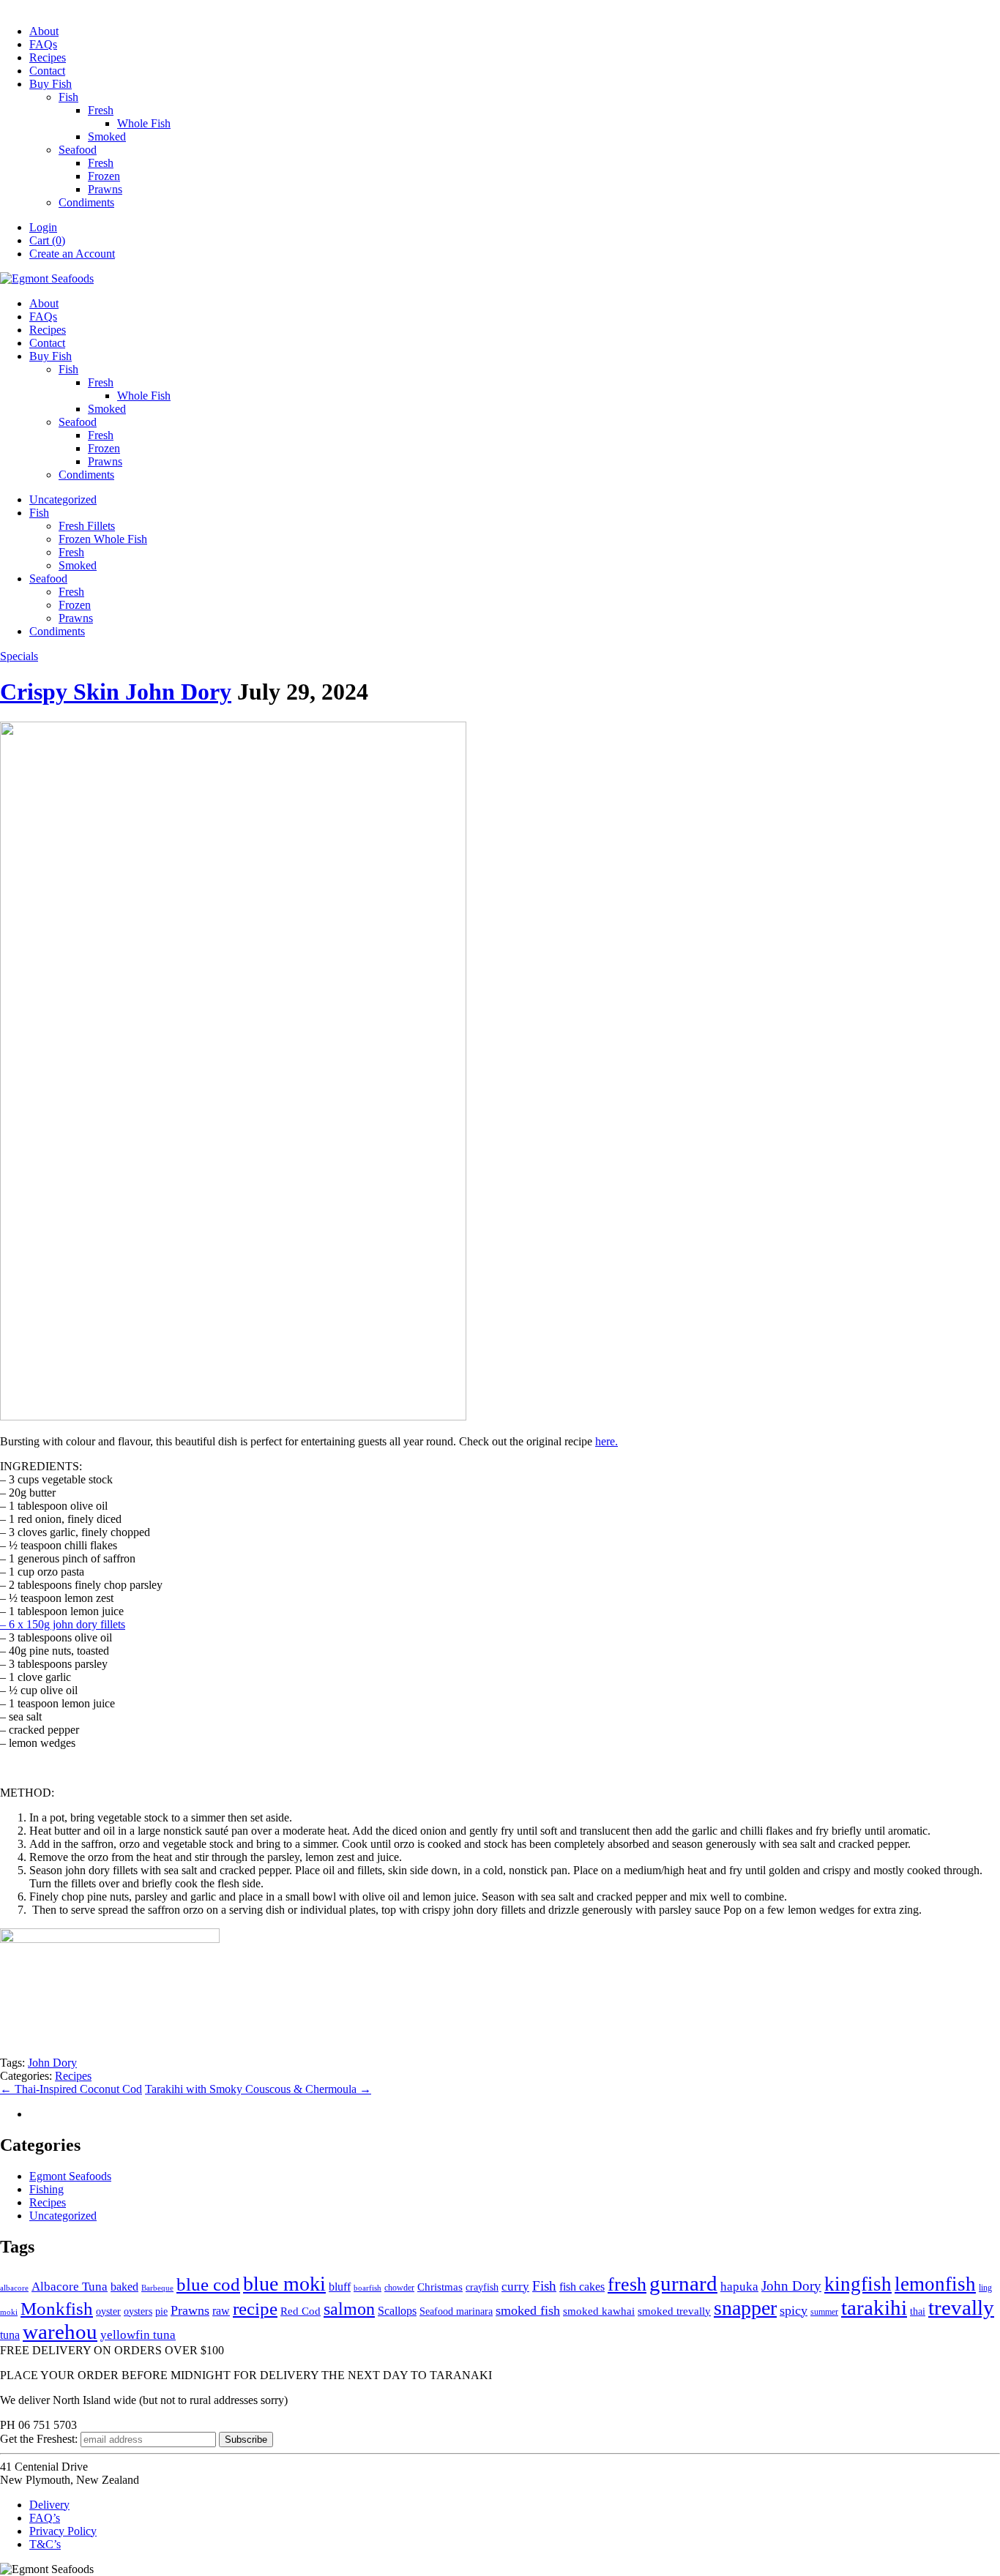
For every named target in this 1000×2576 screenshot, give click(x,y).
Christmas (440, 2287)
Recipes (48, 57)
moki (9, 2312)
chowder (399, 2288)
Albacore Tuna (70, 2287)
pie (161, 2311)
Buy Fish (51, 84)
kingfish (858, 2284)
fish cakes (582, 2287)
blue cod (208, 2284)
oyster (108, 2311)
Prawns (105, 189)
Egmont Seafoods (70, 2176)
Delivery (49, 2505)
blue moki (284, 2284)
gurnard (683, 2283)
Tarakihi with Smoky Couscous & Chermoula (258, 2089)
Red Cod (301, 2311)
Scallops (397, 2311)
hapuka (739, 2287)
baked (124, 2287)
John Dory (52, 2063)
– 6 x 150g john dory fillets (63, 1624)
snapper (745, 2308)
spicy (794, 2310)
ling (985, 2288)
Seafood (78, 150)
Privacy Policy (63, 2531)
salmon (349, 2309)
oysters (138, 2311)
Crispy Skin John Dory (116, 692)
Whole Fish (144, 123)
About (44, 31)
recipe (255, 2309)
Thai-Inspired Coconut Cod (71, 2089)
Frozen (104, 176)
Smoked (107, 136)
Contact (47, 71)
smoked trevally (674, 2311)
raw (221, 2311)
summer (824, 2312)
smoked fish (528, 2310)
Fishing (46, 2189)
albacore (14, 2288)
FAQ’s (45, 2518)
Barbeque (157, 2288)
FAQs (43, 44)
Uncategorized (63, 499)
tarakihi (874, 2307)
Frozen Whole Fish (103, 539)
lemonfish (935, 2284)
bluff (340, 2287)
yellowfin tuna (138, 2335)
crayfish (482, 2287)
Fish (68, 97)
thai (918, 2311)
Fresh (101, 110)
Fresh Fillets (87, 526)
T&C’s (45, 2544)
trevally (961, 2307)
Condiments (86, 202)
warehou (60, 2332)
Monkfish (57, 2309)
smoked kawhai (599, 2311)
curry (515, 2287)
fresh (627, 2284)
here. (607, 1441)
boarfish (367, 2288)
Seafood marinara (456, 2311)
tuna (10, 2335)
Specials (19, 656)
